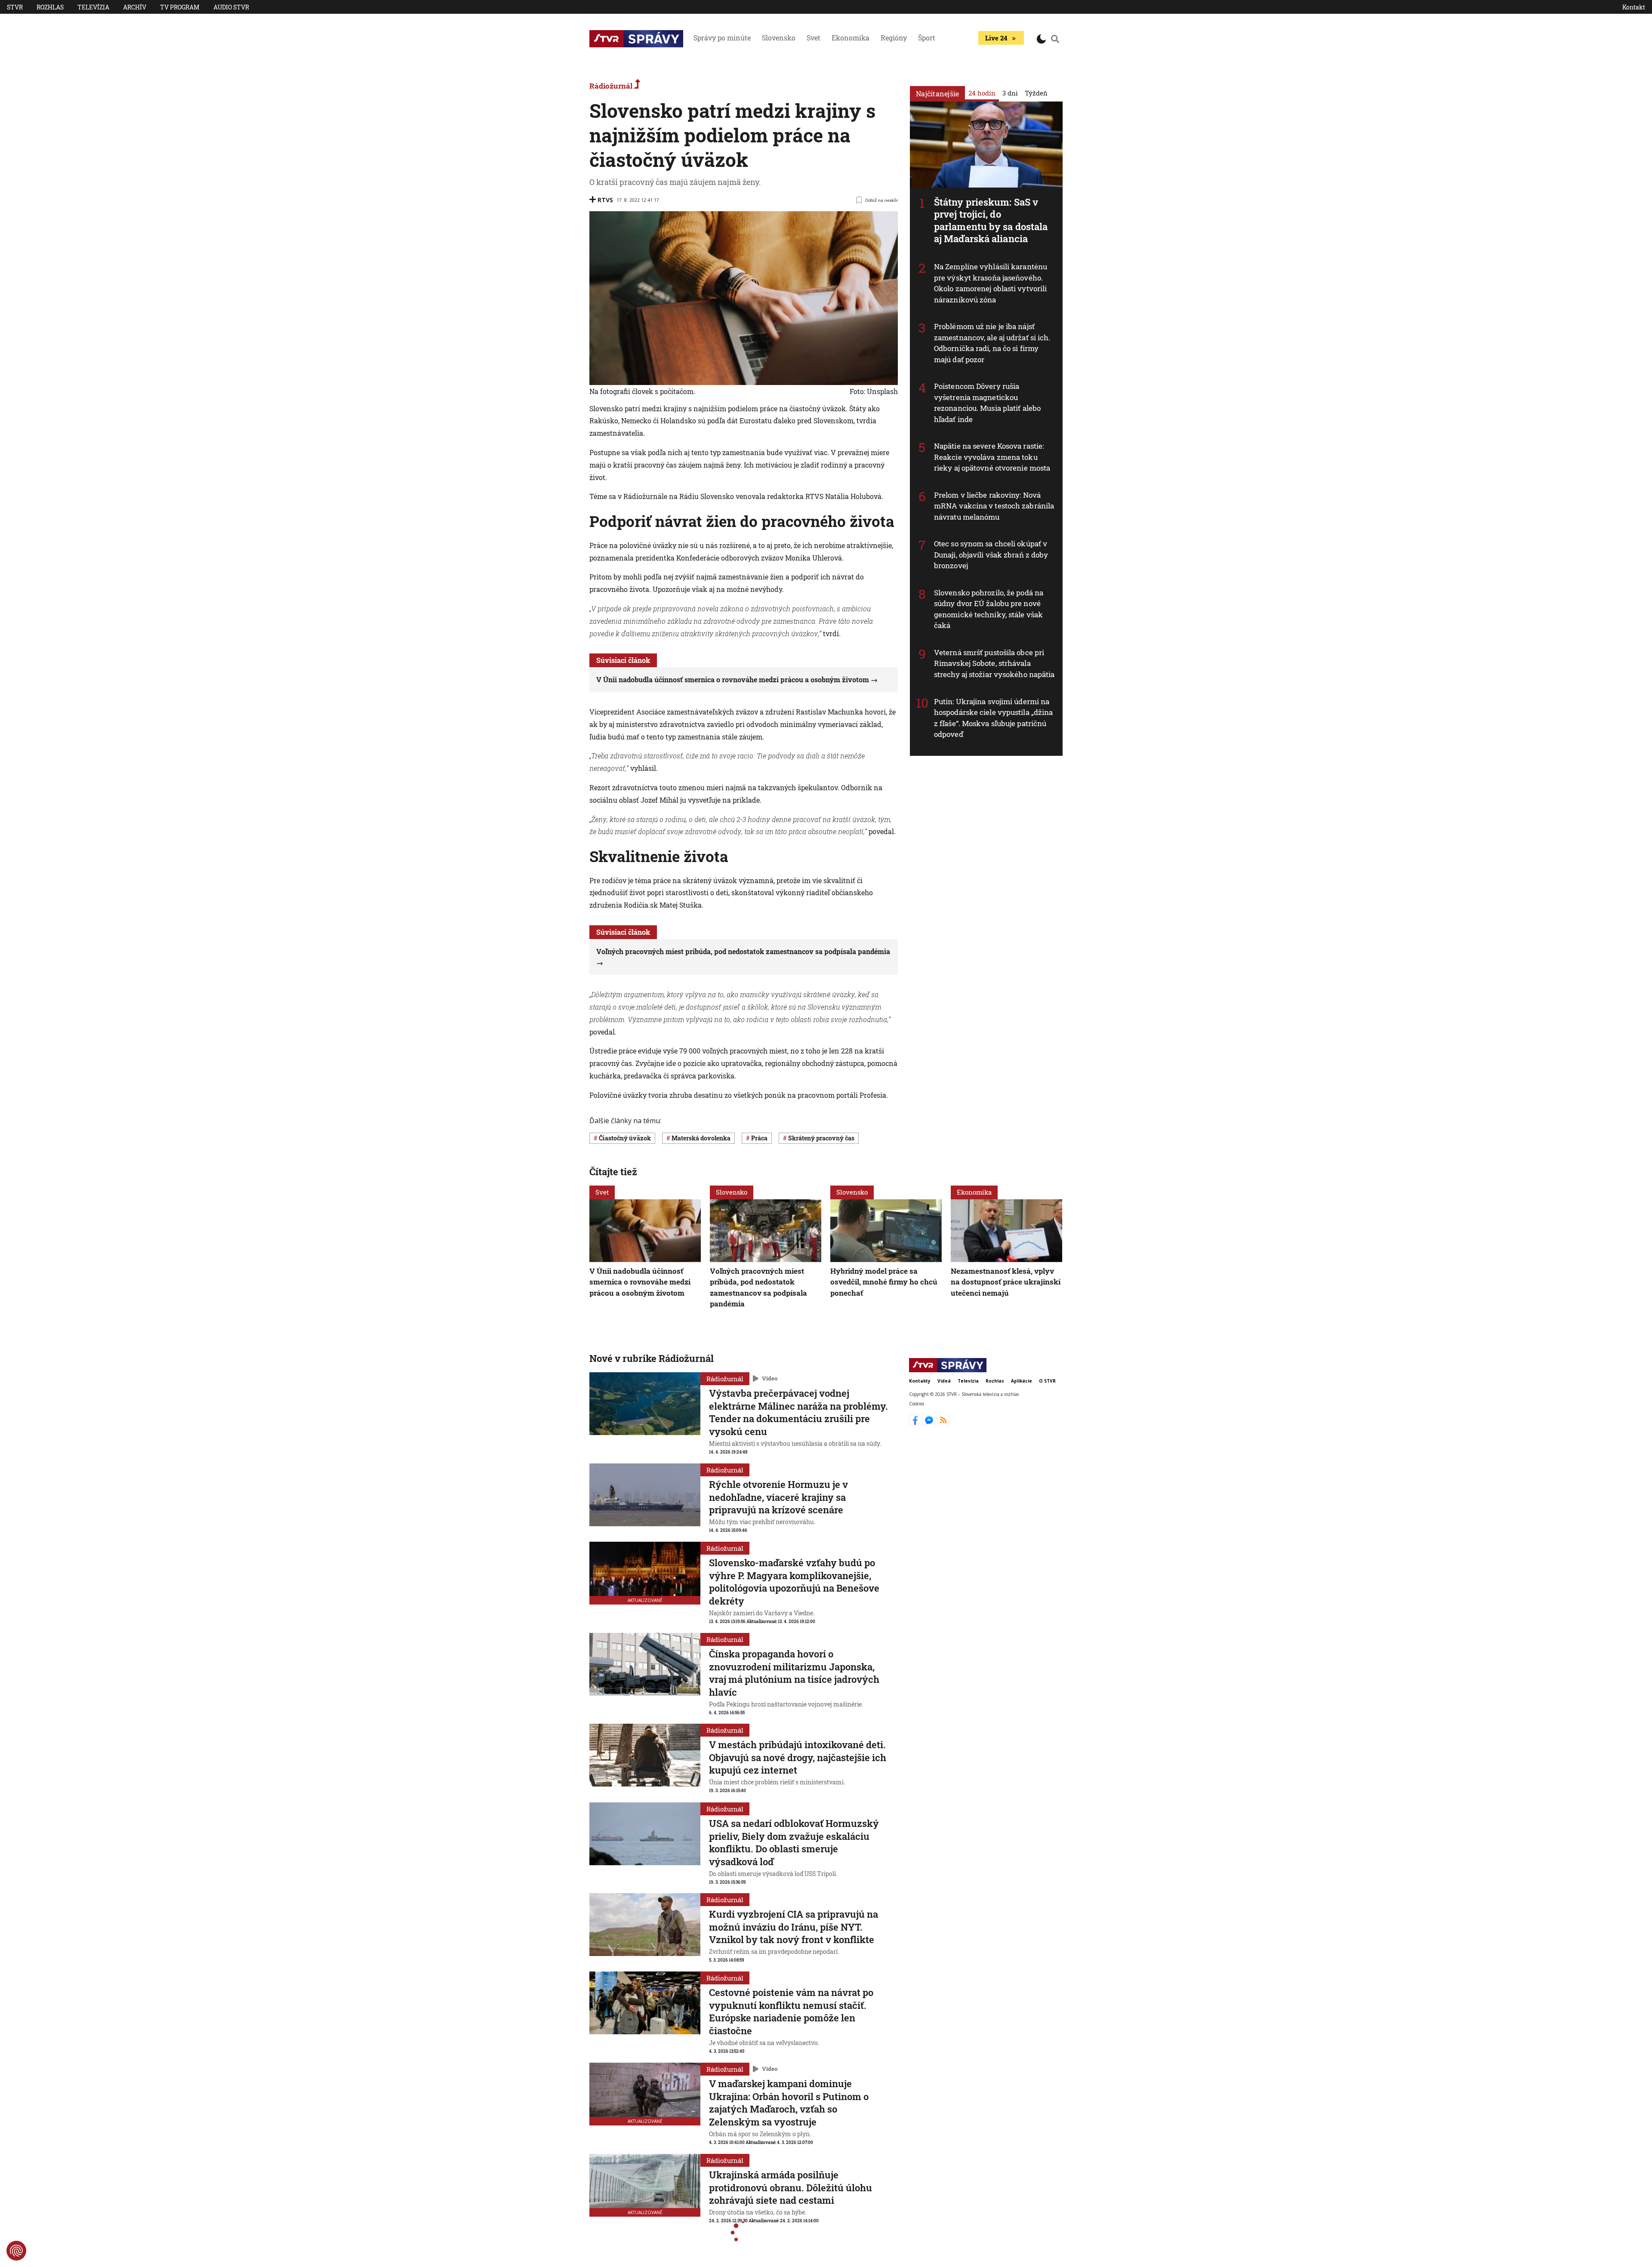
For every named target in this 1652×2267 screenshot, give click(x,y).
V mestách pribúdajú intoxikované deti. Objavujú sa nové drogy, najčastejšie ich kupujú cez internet (798, 1757)
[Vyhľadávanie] (1055, 39)
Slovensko (779, 38)
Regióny (894, 38)
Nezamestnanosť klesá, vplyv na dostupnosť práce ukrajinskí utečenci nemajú (1006, 1281)
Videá (944, 1381)
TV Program (180, 7)
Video (770, 1378)
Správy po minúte (722, 38)
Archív (135, 7)
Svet (814, 38)
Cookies (917, 1404)
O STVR (1047, 1381)
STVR (15, 7)
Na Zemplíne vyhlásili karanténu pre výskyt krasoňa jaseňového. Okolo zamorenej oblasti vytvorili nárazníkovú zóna (991, 283)
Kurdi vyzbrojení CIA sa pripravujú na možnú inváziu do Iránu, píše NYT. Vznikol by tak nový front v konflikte (794, 1927)
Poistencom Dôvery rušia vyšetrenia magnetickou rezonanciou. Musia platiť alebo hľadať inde (987, 403)
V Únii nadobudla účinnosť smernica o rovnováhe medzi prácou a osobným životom (733, 679)
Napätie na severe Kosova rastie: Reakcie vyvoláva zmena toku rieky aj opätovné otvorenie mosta (992, 457)
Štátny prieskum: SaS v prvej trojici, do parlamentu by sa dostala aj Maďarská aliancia (991, 220)
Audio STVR (231, 7)
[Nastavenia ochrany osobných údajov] (16, 2251)
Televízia (93, 7)
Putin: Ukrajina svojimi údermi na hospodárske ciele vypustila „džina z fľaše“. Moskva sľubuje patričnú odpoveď (993, 718)
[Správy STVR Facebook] (916, 1423)
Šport (927, 38)
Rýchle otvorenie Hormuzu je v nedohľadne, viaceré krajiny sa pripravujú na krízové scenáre (778, 1497)
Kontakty (920, 1381)
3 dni (1010, 93)
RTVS (605, 200)
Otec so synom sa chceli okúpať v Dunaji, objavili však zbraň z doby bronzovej (991, 554)
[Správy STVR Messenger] (930, 1423)
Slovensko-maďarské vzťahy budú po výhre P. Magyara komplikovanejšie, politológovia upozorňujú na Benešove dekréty (794, 1582)
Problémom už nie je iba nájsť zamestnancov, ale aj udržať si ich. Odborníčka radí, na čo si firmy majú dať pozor (992, 343)
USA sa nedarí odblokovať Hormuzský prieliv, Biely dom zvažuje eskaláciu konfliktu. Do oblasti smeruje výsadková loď (794, 1842)
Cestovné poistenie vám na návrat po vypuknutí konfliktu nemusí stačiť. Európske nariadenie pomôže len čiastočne (791, 2011)
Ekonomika (851, 38)
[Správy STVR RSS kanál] (943, 1423)
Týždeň (1036, 93)
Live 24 (996, 38)
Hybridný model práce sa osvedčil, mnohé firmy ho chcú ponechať (884, 1281)
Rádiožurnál (612, 86)
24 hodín (982, 93)
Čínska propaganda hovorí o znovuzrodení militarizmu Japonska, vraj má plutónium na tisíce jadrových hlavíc (794, 1673)
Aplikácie (1022, 1381)
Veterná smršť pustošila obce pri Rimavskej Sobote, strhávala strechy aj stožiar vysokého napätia (994, 663)
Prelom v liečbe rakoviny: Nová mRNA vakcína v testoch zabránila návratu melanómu (994, 506)
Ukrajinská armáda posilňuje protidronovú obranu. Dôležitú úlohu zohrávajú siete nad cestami (791, 2187)
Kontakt (1634, 7)
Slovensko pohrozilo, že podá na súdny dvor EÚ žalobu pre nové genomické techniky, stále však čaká (989, 609)
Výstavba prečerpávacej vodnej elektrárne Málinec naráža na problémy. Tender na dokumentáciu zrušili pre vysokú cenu (798, 1412)
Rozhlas (50, 7)
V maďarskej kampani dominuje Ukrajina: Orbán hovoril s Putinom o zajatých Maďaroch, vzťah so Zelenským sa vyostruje (789, 2103)
